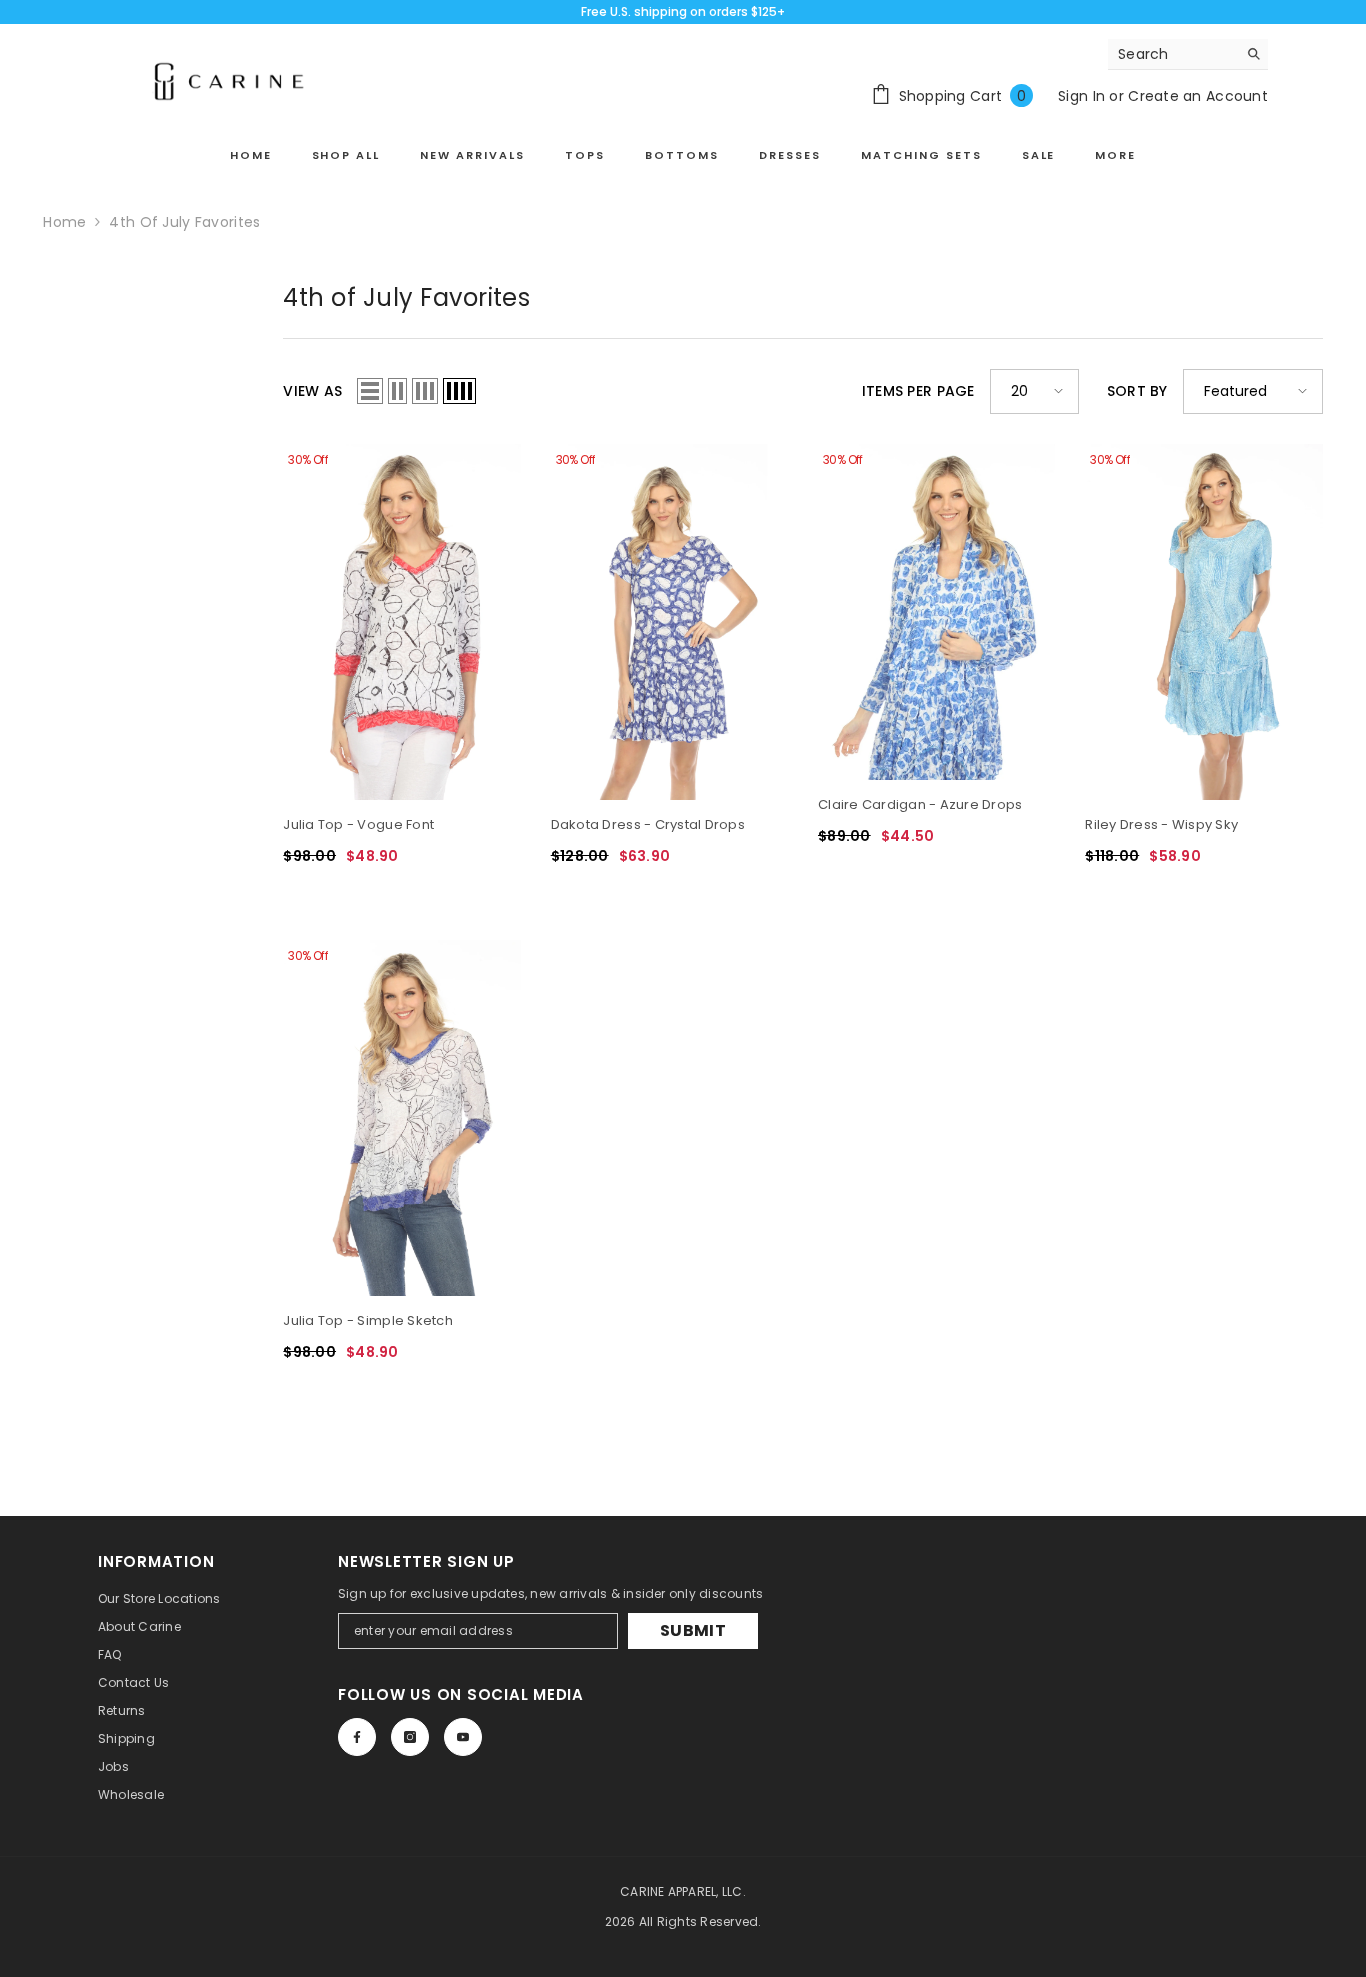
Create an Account (1198, 96)
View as (312, 391)
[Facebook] (357, 1737)
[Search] (1188, 54)
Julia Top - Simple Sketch (368, 1320)
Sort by (1137, 391)
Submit (693, 1630)
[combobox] (1172, 54)
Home (64, 222)
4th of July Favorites (184, 222)
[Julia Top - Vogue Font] (401, 622)
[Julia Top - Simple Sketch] (401, 1118)
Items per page (918, 391)
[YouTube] (463, 1737)
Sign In (1081, 96)
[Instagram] (410, 1737)
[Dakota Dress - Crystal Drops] (669, 622)
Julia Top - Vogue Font (358, 824)
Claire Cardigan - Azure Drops (920, 804)
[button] (370, 391)
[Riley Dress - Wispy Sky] (1203, 622)
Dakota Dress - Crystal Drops (648, 824)
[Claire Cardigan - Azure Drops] (936, 612)
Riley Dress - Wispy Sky (1161, 824)
